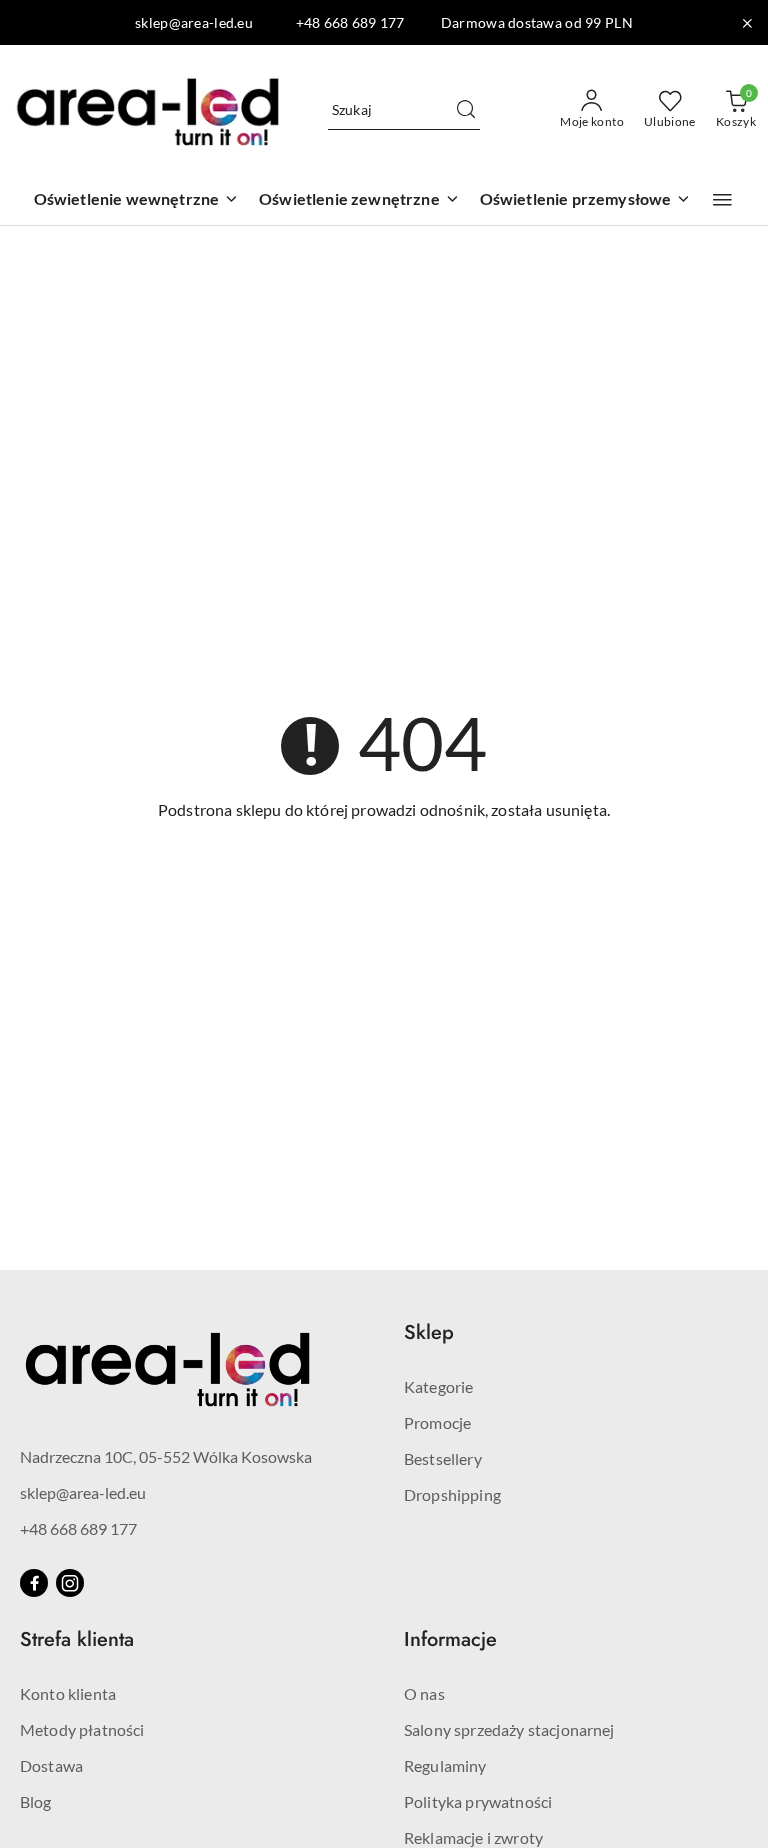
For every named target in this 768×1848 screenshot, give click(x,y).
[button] (722, 200)
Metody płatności (82, 1729)
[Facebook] (34, 1583)
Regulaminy (445, 1765)
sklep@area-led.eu (83, 1492)
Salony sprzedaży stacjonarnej (509, 1729)
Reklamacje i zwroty (473, 1837)
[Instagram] (70, 1583)
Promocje (437, 1422)
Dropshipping (452, 1494)
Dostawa (51, 1765)
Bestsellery (443, 1458)
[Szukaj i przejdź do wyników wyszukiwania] (466, 110)
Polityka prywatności (478, 1801)
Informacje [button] (450, 1639)
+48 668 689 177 (78, 1528)
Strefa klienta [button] (77, 1639)
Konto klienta (68, 1693)
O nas (424, 1693)
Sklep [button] (429, 1332)
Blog (36, 1801)
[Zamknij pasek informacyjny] (747, 23)
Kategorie (438, 1386)
